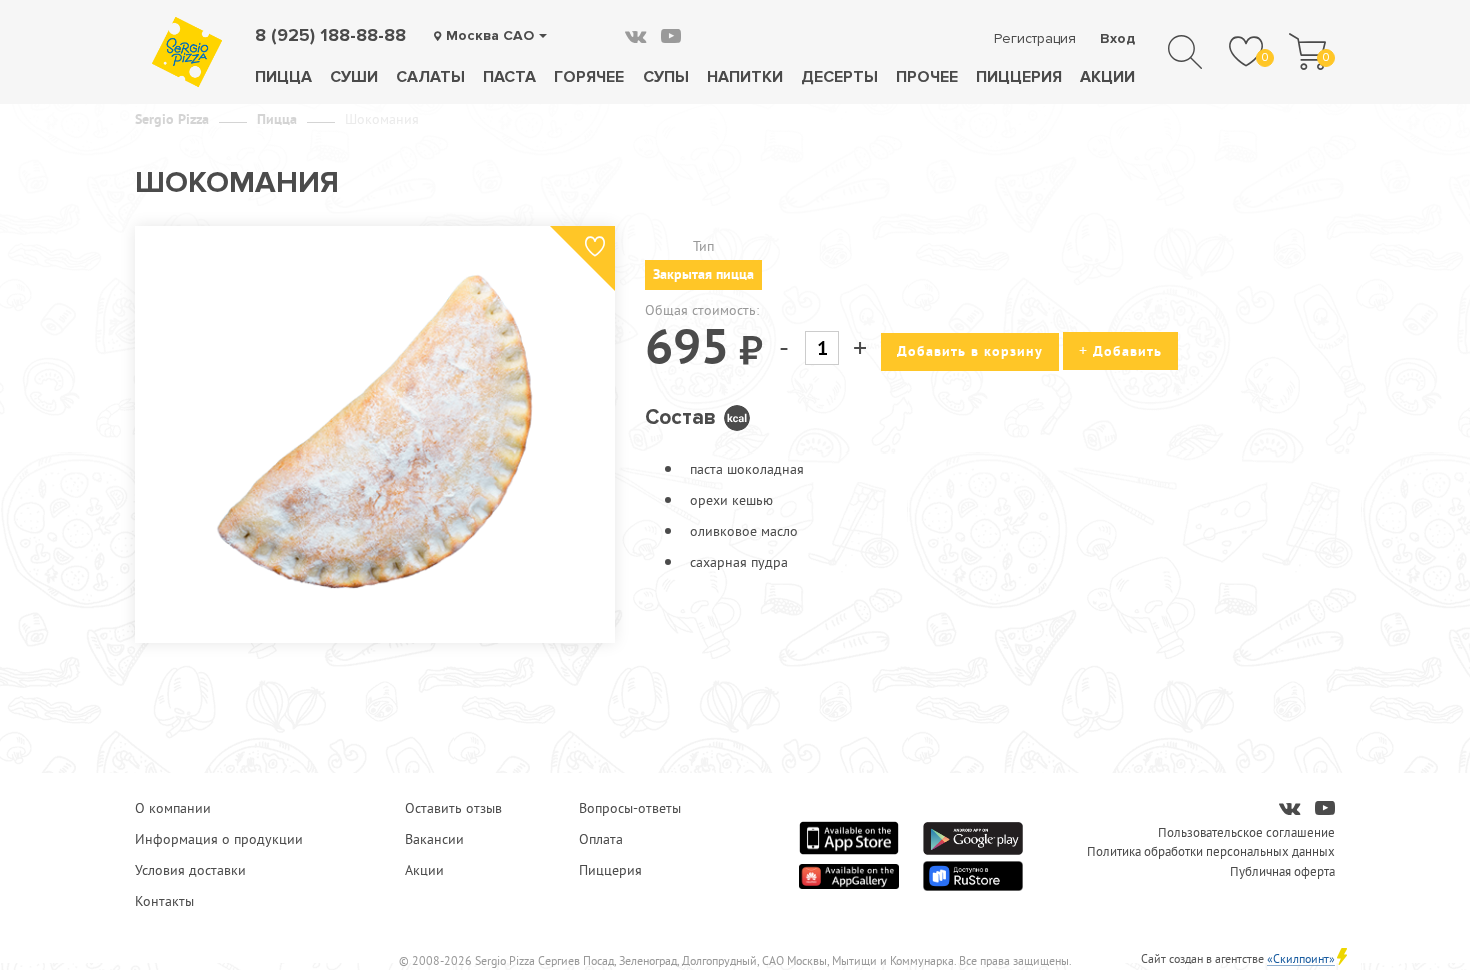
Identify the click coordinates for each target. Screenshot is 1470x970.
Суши (354, 77)
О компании (173, 808)
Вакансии (434, 839)
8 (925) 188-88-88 (330, 35)
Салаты (430, 77)
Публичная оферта (1282, 871)
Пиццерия (1019, 77)
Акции (1107, 77)
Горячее (589, 77)
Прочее (927, 77)
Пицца (283, 77)
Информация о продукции (219, 839)
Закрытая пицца (703, 274)
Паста (509, 77)
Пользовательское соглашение (1246, 832)
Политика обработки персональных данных (1211, 851)
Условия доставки (190, 870)
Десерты (839, 77)
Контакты (164, 901)
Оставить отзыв (453, 808)
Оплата (601, 839)
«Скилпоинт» (1301, 958)
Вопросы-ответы (630, 808)
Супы (666, 77)
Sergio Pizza (172, 119)
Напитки (745, 77)
